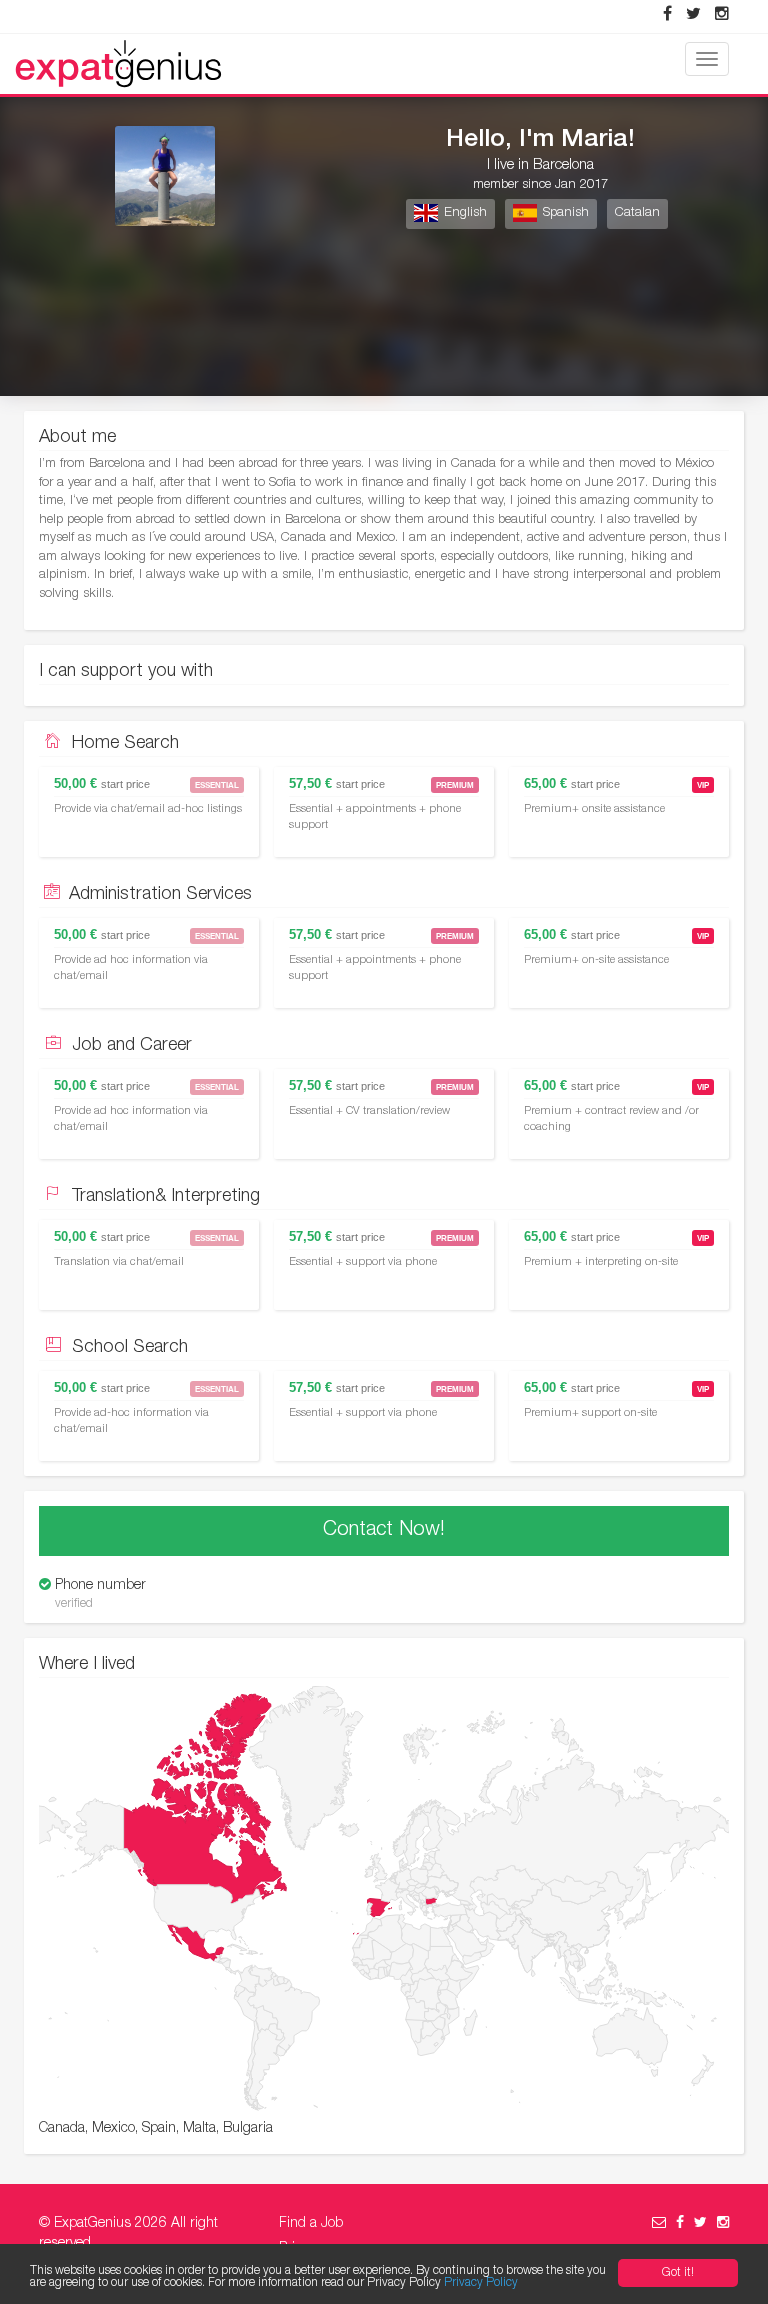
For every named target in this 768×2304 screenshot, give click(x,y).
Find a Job (311, 2224)
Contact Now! (384, 1531)
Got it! (678, 2273)
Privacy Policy (481, 2283)
